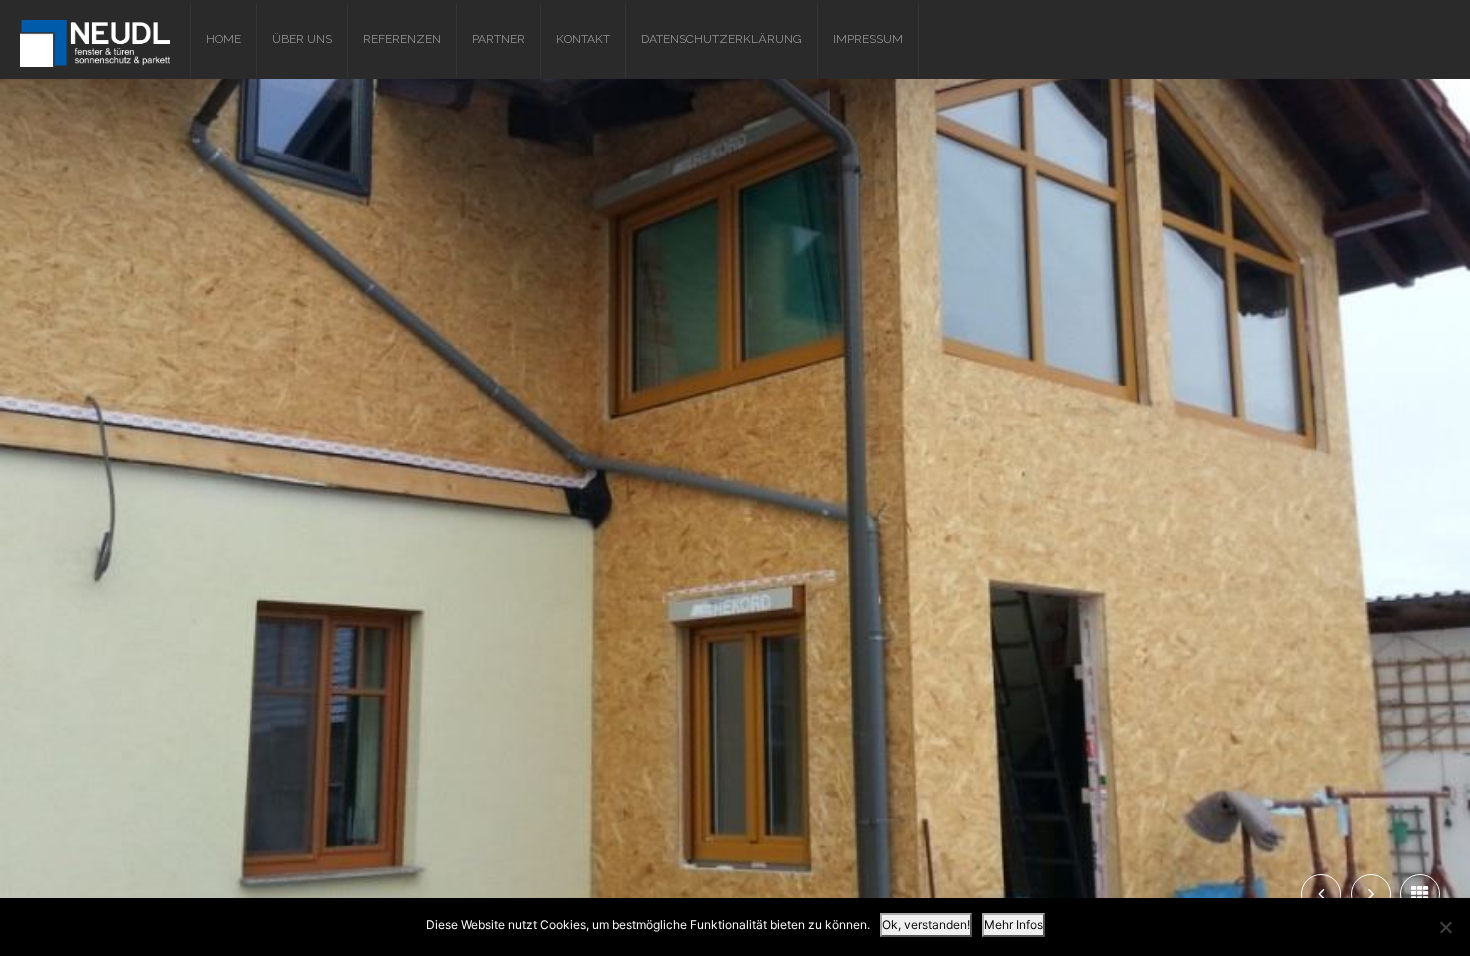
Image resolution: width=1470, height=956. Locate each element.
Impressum (868, 39)
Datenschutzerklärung (721, 39)
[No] (1445, 927)
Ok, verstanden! (926, 924)
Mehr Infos (1013, 924)
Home (223, 39)
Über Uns (302, 39)
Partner (498, 39)
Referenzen (402, 39)
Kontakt (583, 39)
